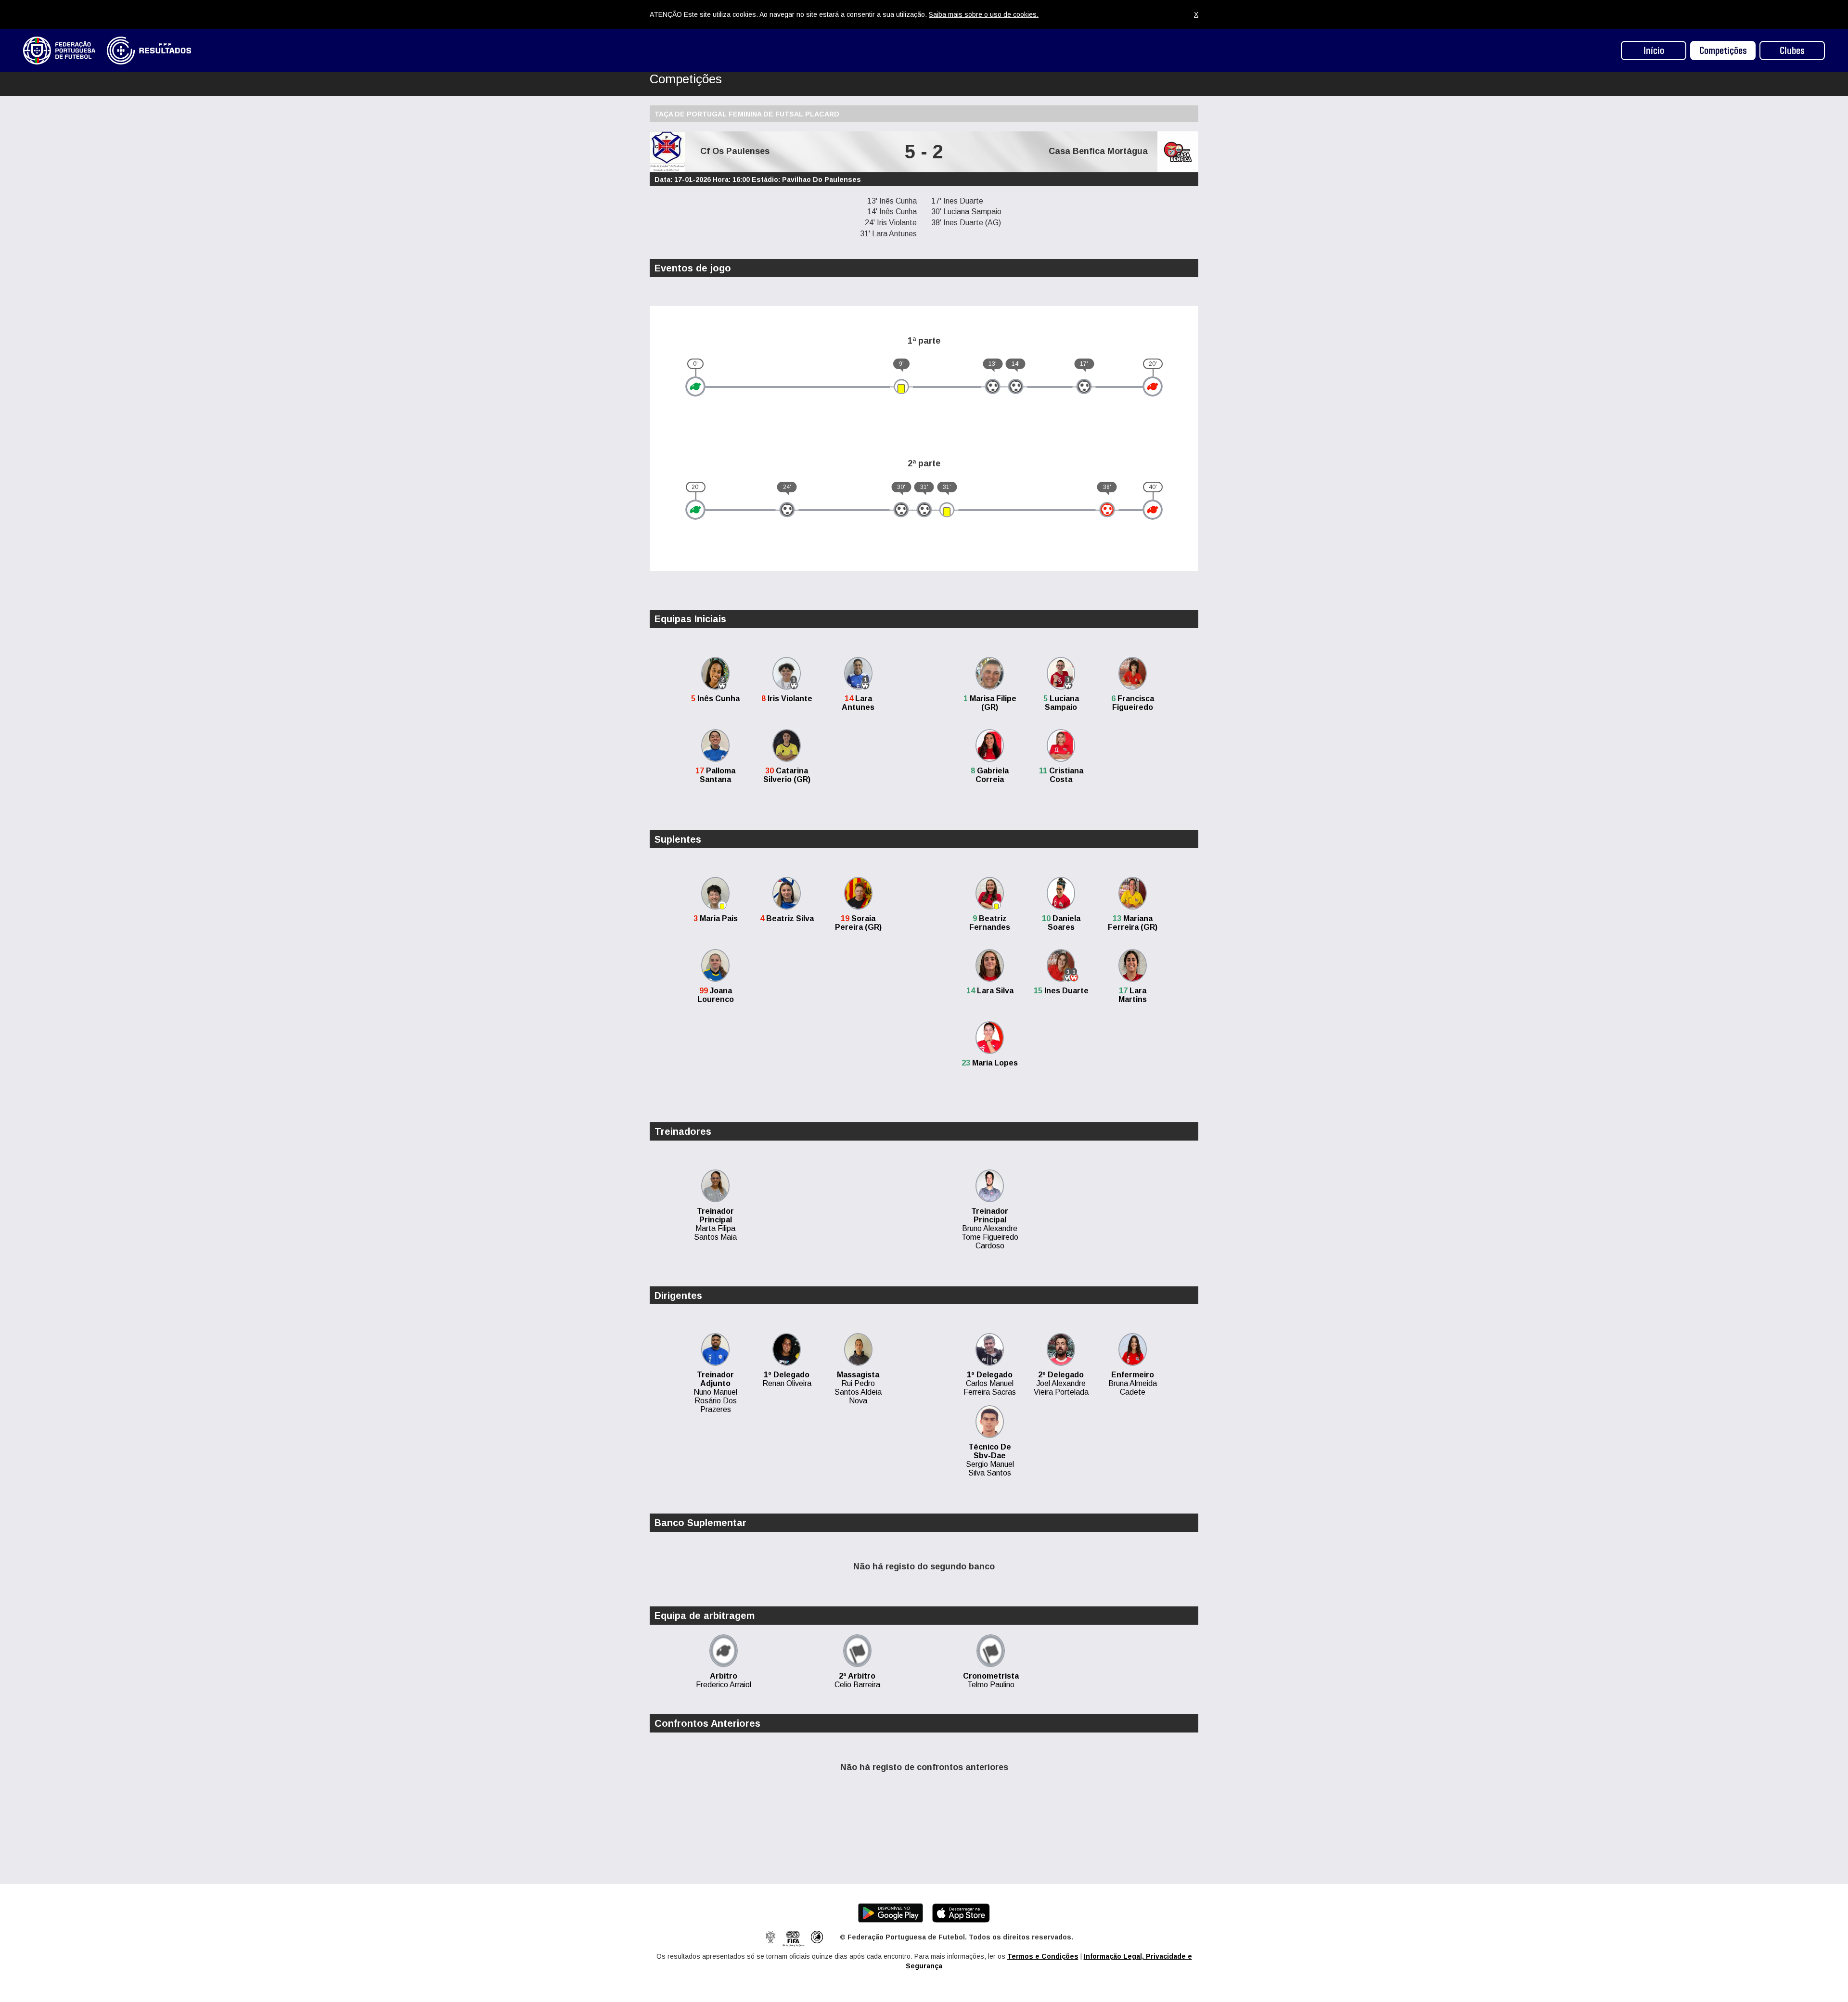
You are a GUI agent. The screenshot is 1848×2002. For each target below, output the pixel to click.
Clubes (1792, 51)
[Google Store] (891, 1912)
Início (1654, 51)
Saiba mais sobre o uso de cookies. (984, 14)
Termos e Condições (1043, 1956)
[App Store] (961, 1912)
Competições (1723, 51)
